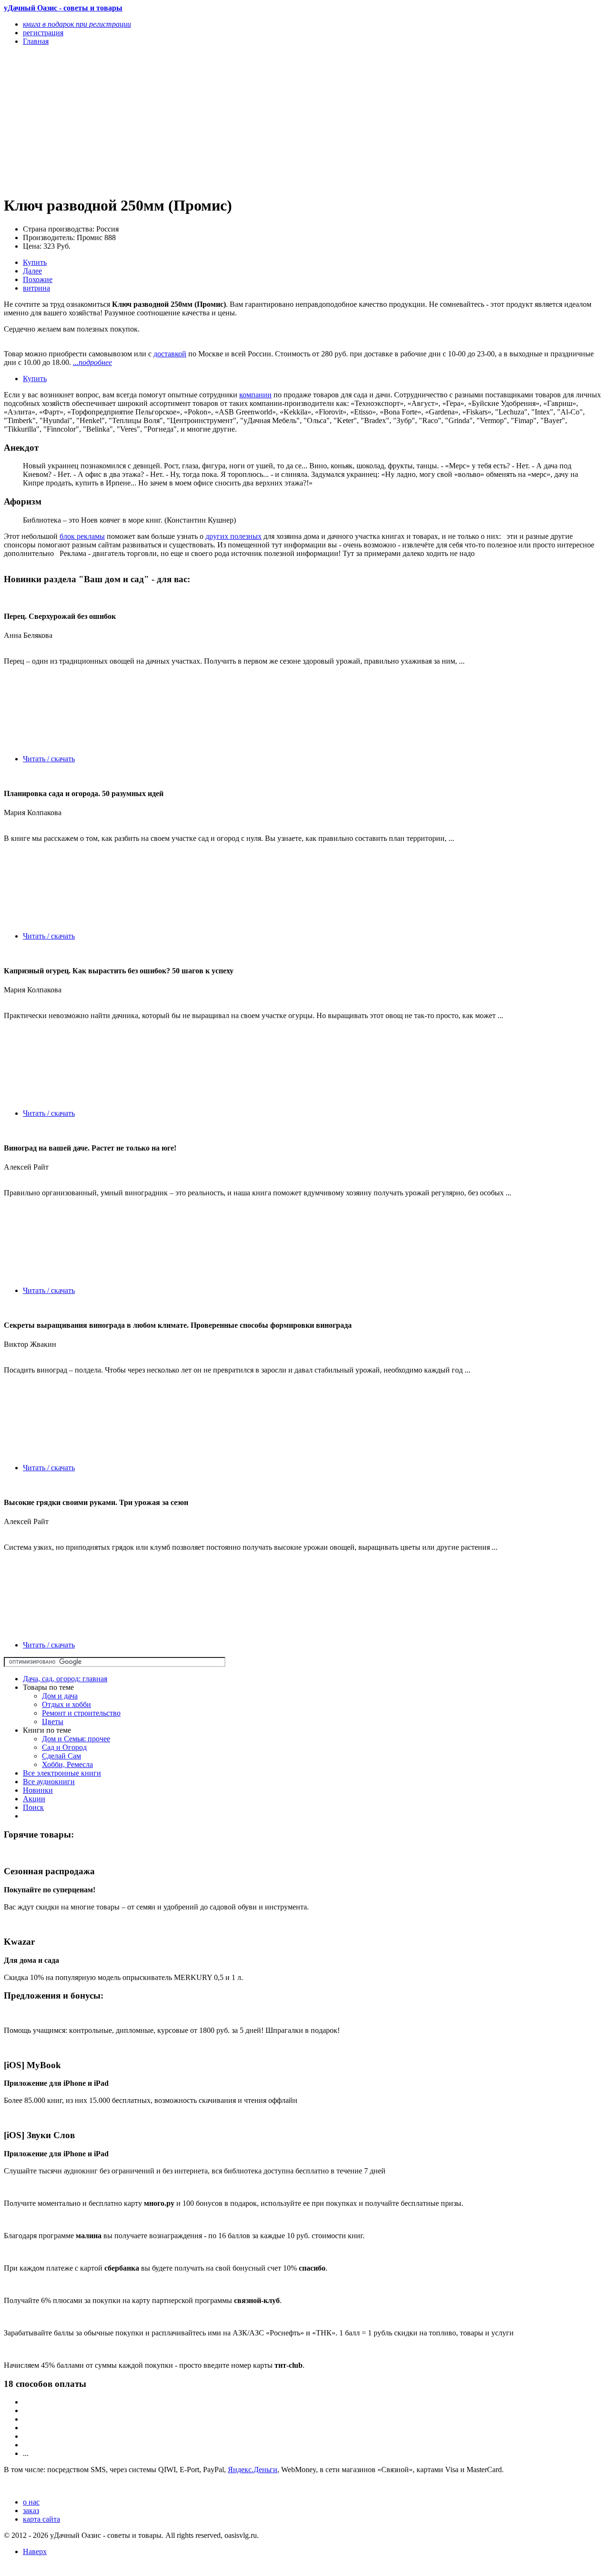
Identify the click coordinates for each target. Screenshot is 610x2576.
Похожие (38, 279)
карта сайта (41, 2519)
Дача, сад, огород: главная (65, 1679)
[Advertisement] (215, 120)
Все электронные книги (62, 1773)
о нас (31, 2502)
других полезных (234, 536)
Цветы (53, 1722)
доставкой (170, 354)
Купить (35, 262)
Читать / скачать (49, 759)
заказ (31, 2510)
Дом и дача (60, 1696)
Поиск (33, 1807)
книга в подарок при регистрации (77, 24)
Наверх (35, 2551)
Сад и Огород (64, 1747)
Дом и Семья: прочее (76, 1739)
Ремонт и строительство (81, 1713)
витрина (36, 288)
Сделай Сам (61, 1756)
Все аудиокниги (49, 1782)
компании (255, 395)
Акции (34, 1799)
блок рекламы (82, 536)
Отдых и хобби (66, 1704)
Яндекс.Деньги (253, 2470)
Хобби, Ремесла (67, 1764)
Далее (32, 271)
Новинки (38, 1790)
